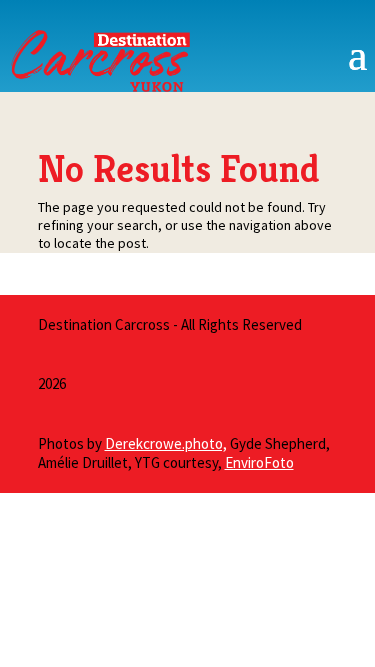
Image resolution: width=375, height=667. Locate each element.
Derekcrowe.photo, (166, 443)
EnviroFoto (259, 462)
